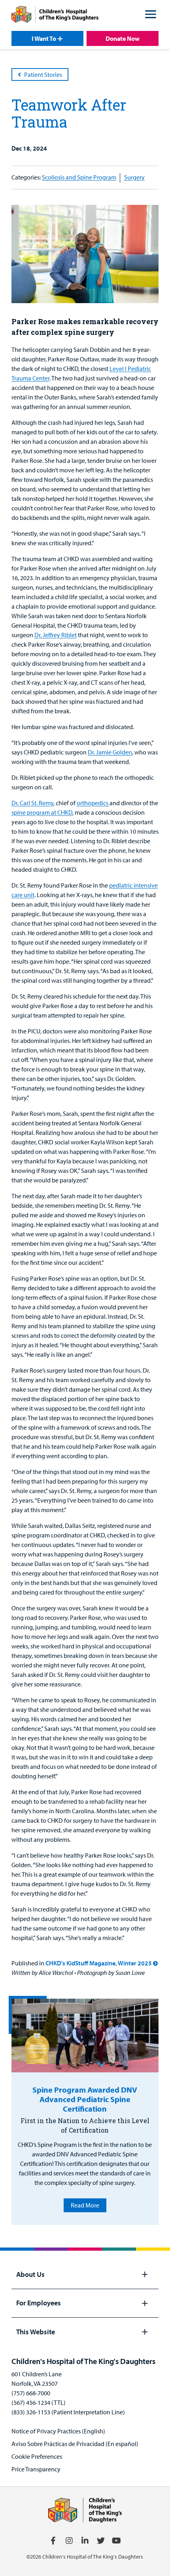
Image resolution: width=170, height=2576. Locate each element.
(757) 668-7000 (31, 2393)
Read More (85, 2205)
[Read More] (85, 2036)
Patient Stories (43, 74)
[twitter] (101, 2541)
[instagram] (69, 2541)
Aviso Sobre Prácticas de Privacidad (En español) (75, 2444)
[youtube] (117, 2541)
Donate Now (123, 38)
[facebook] (53, 2541)
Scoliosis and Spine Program (79, 177)
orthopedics (93, 803)
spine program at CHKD (42, 812)
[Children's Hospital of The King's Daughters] (55, 15)
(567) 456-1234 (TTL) (39, 2402)
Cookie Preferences (37, 2456)
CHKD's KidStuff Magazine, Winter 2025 (99, 1963)
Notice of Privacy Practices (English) (58, 2431)
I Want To (44, 38)
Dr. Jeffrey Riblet (56, 635)
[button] (151, 15)
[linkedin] (85, 2541)
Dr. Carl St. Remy (32, 803)
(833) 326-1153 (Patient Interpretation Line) (68, 2412)
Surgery (134, 177)
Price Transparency (36, 2469)
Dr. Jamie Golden (110, 752)
